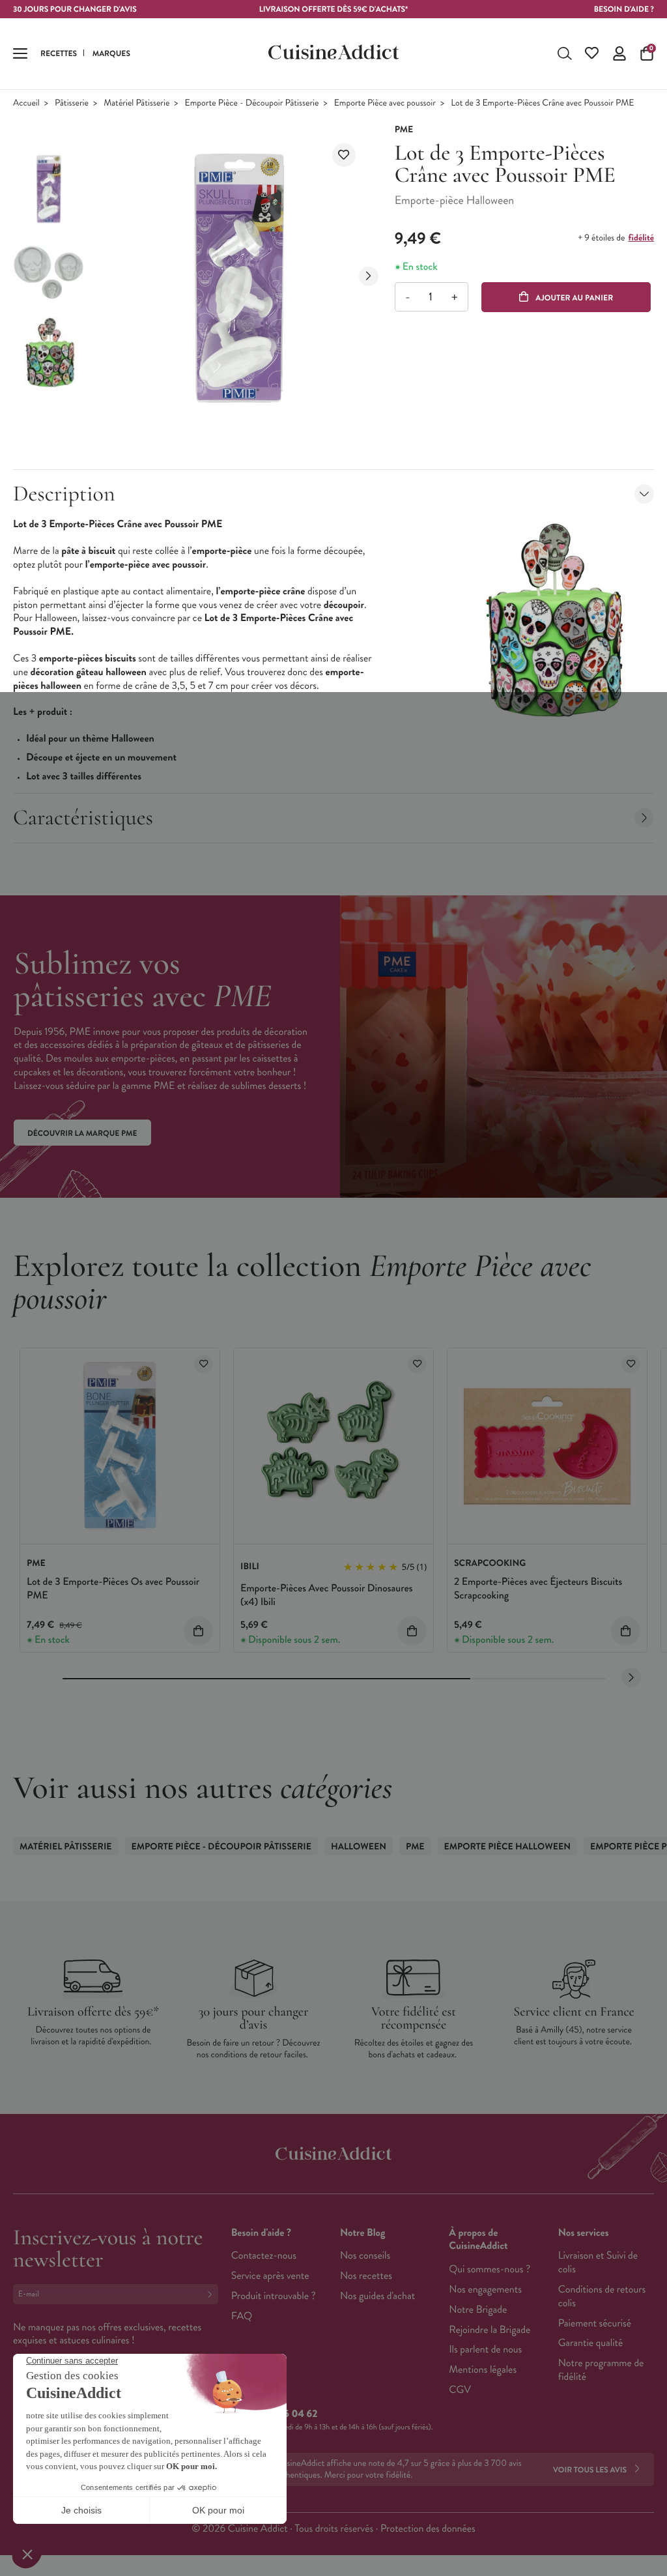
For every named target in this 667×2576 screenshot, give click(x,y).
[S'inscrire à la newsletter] (212, 2294)
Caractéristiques (83, 818)
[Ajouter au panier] (198, 1631)
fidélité (641, 238)
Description (64, 494)
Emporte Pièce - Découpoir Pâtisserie (252, 103)
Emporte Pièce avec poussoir (385, 103)
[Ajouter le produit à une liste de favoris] (344, 155)
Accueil (26, 103)
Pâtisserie (72, 103)
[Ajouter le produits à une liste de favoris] (204, 1364)
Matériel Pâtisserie (136, 103)
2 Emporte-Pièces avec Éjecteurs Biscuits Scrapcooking (538, 1589)
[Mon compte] (619, 53)
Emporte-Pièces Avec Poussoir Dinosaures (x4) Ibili (326, 1595)
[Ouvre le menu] (20, 53)
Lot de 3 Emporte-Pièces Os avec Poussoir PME (113, 1589)
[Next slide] (369, 276)
